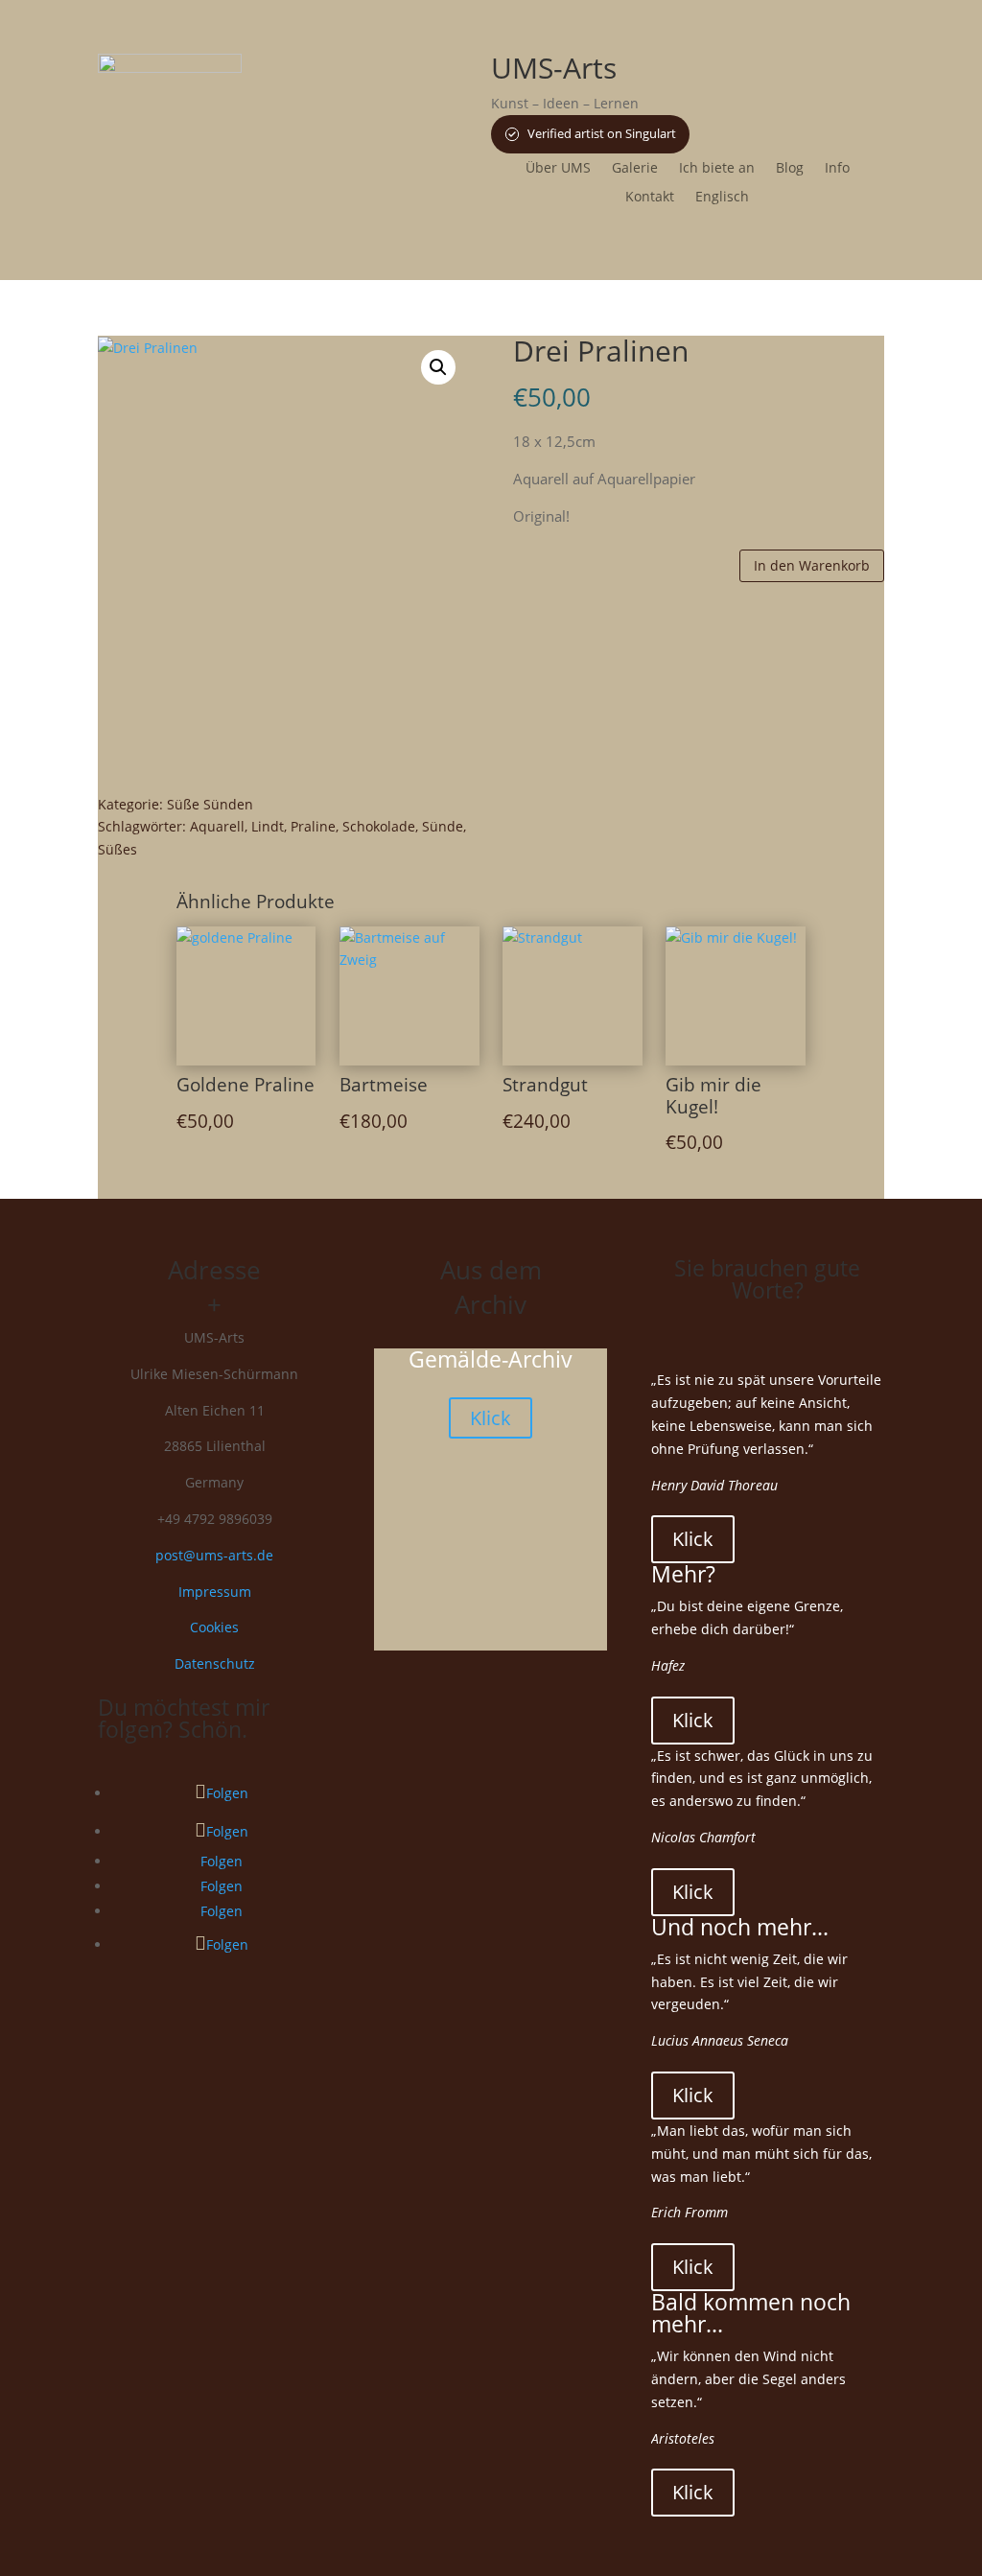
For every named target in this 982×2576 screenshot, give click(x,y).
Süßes (117, 849)
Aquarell (217, 826)
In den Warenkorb (812, 565)
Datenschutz (215, 1663)
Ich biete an (717, 169)
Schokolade (379, 826)
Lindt (268, 826)
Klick (491, 1418)
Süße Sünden (210, 804)
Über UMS (558, 169)
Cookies (214, 1627)
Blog (790, 169)
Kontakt (650, 198)
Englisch (722, 198)
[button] (438, 367)
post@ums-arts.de (214, 1555)
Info (837, 169)
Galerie (635, 169)
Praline (313, 826)
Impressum (215, 1592)
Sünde (443, 826)
